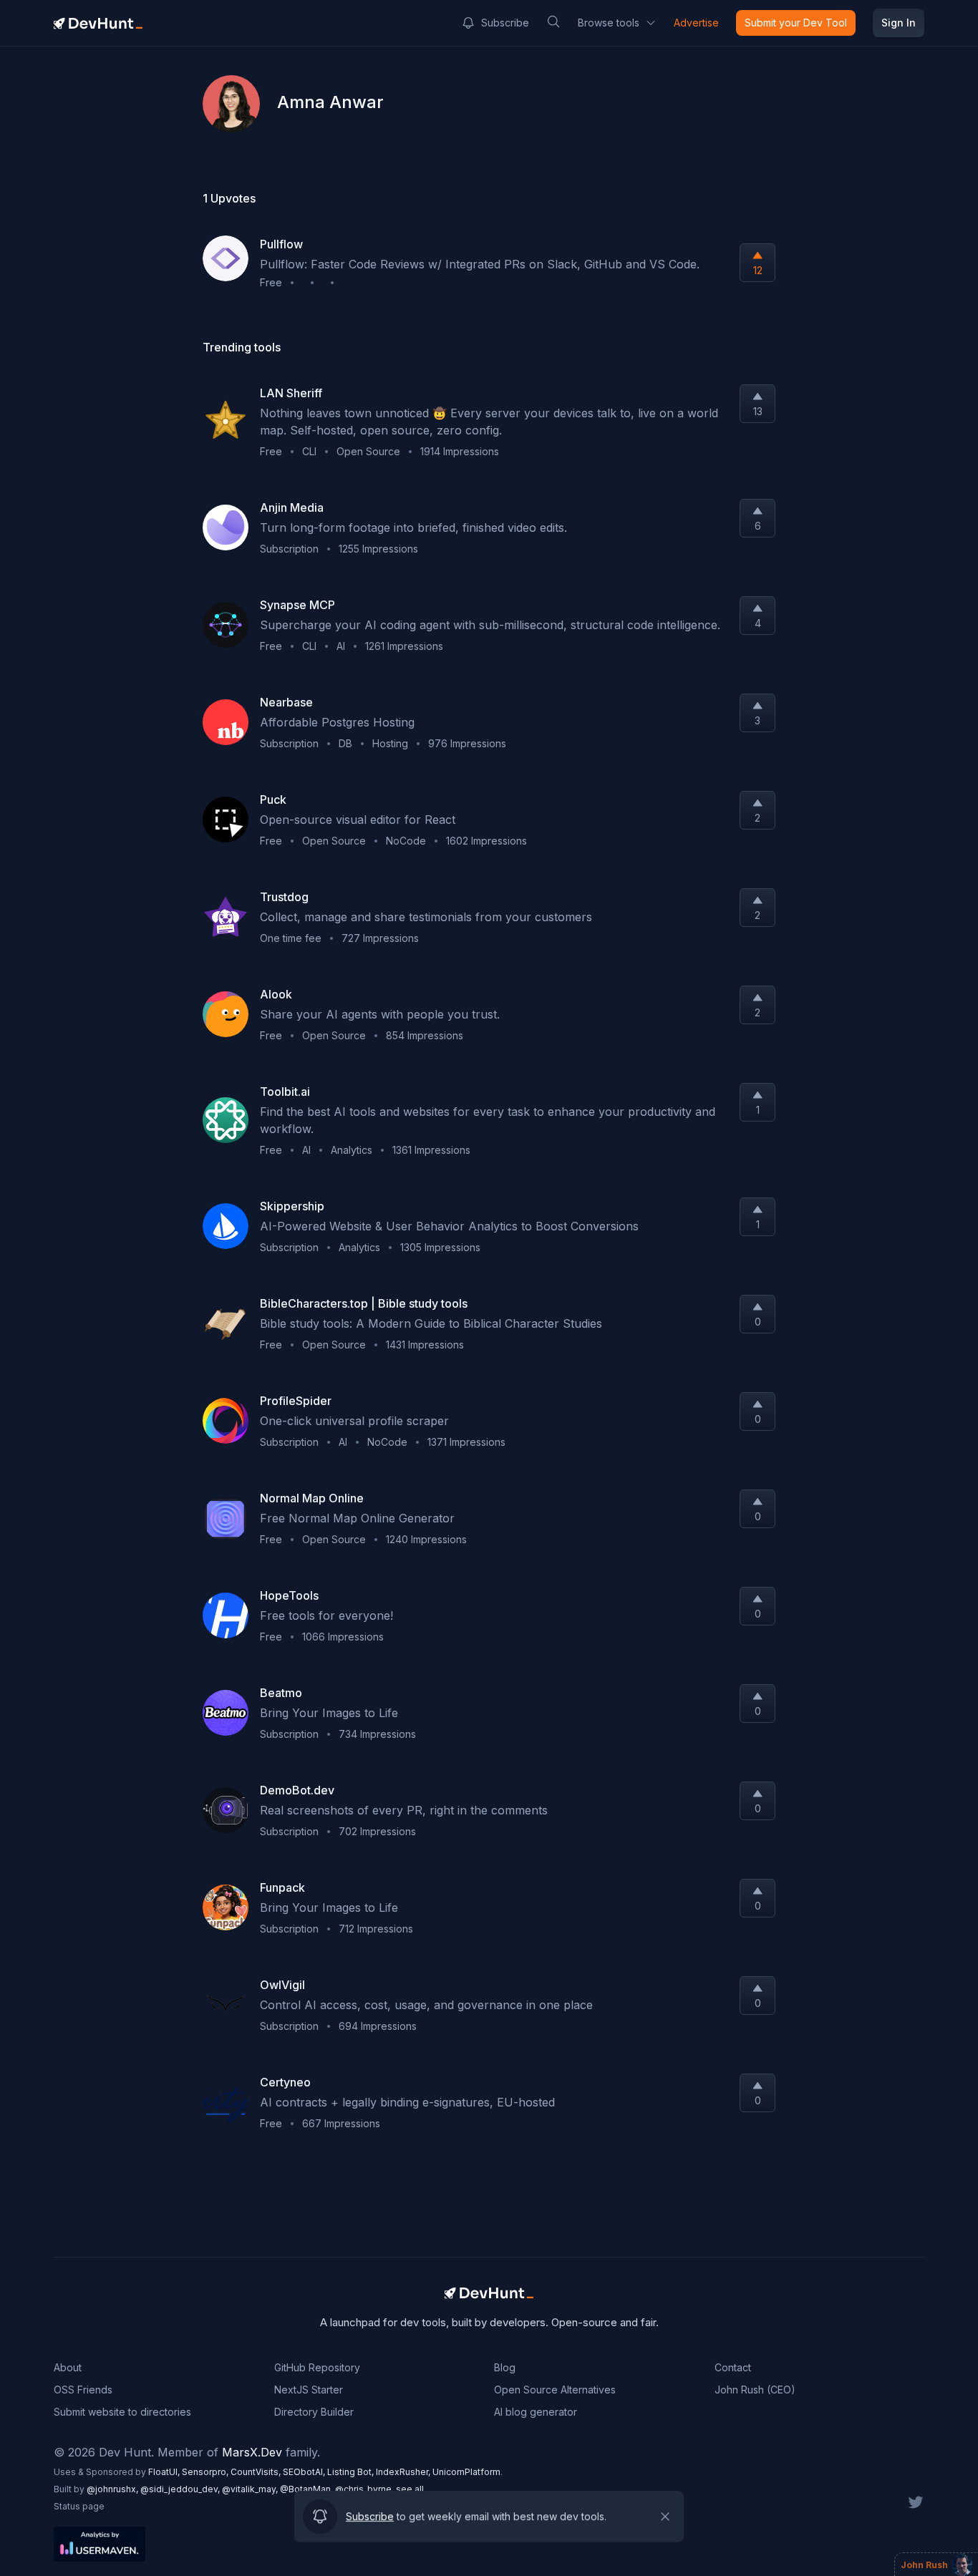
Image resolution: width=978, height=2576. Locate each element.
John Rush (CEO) (755, 2390)
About (68, 2367)
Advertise (696, 23)
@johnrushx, (113, 2489)
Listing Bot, (352, 2472)
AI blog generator (536, 2412)
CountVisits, (257, 2472)
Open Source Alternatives (555, 2390)
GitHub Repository (317, 2367)
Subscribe (505, 23)
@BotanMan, (308, 2489)
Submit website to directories (122, 2412)
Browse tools (609, 23)
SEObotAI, (305, 2472)
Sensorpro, (206, 2472)
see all (410, 2489)
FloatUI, (165, 2472)
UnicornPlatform (466, 2472)
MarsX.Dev (252, 2452)
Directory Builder (314, 2412)
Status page (79, 2506)
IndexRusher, (404, 2472)
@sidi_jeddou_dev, (181, 2489)
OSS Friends (83, 2390)
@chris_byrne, (365, 2489)
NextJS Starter (309, 2390)
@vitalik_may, (251, 2489)
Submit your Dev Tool (796, 23)
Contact (733, 2367)
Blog (505, 2367)
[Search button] (553, 21)
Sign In (899, 23)
